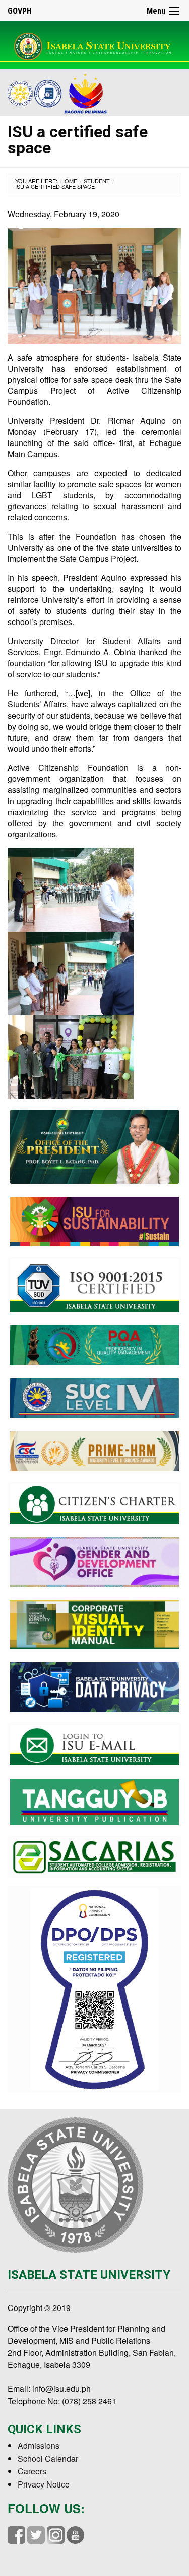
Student (97, 181)
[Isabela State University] (94, 45)
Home (69, 181)
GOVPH (20, 11)
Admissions (39, 2446)
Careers (32, 2471)
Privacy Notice (44, 2484)
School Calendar (48, 2459)
